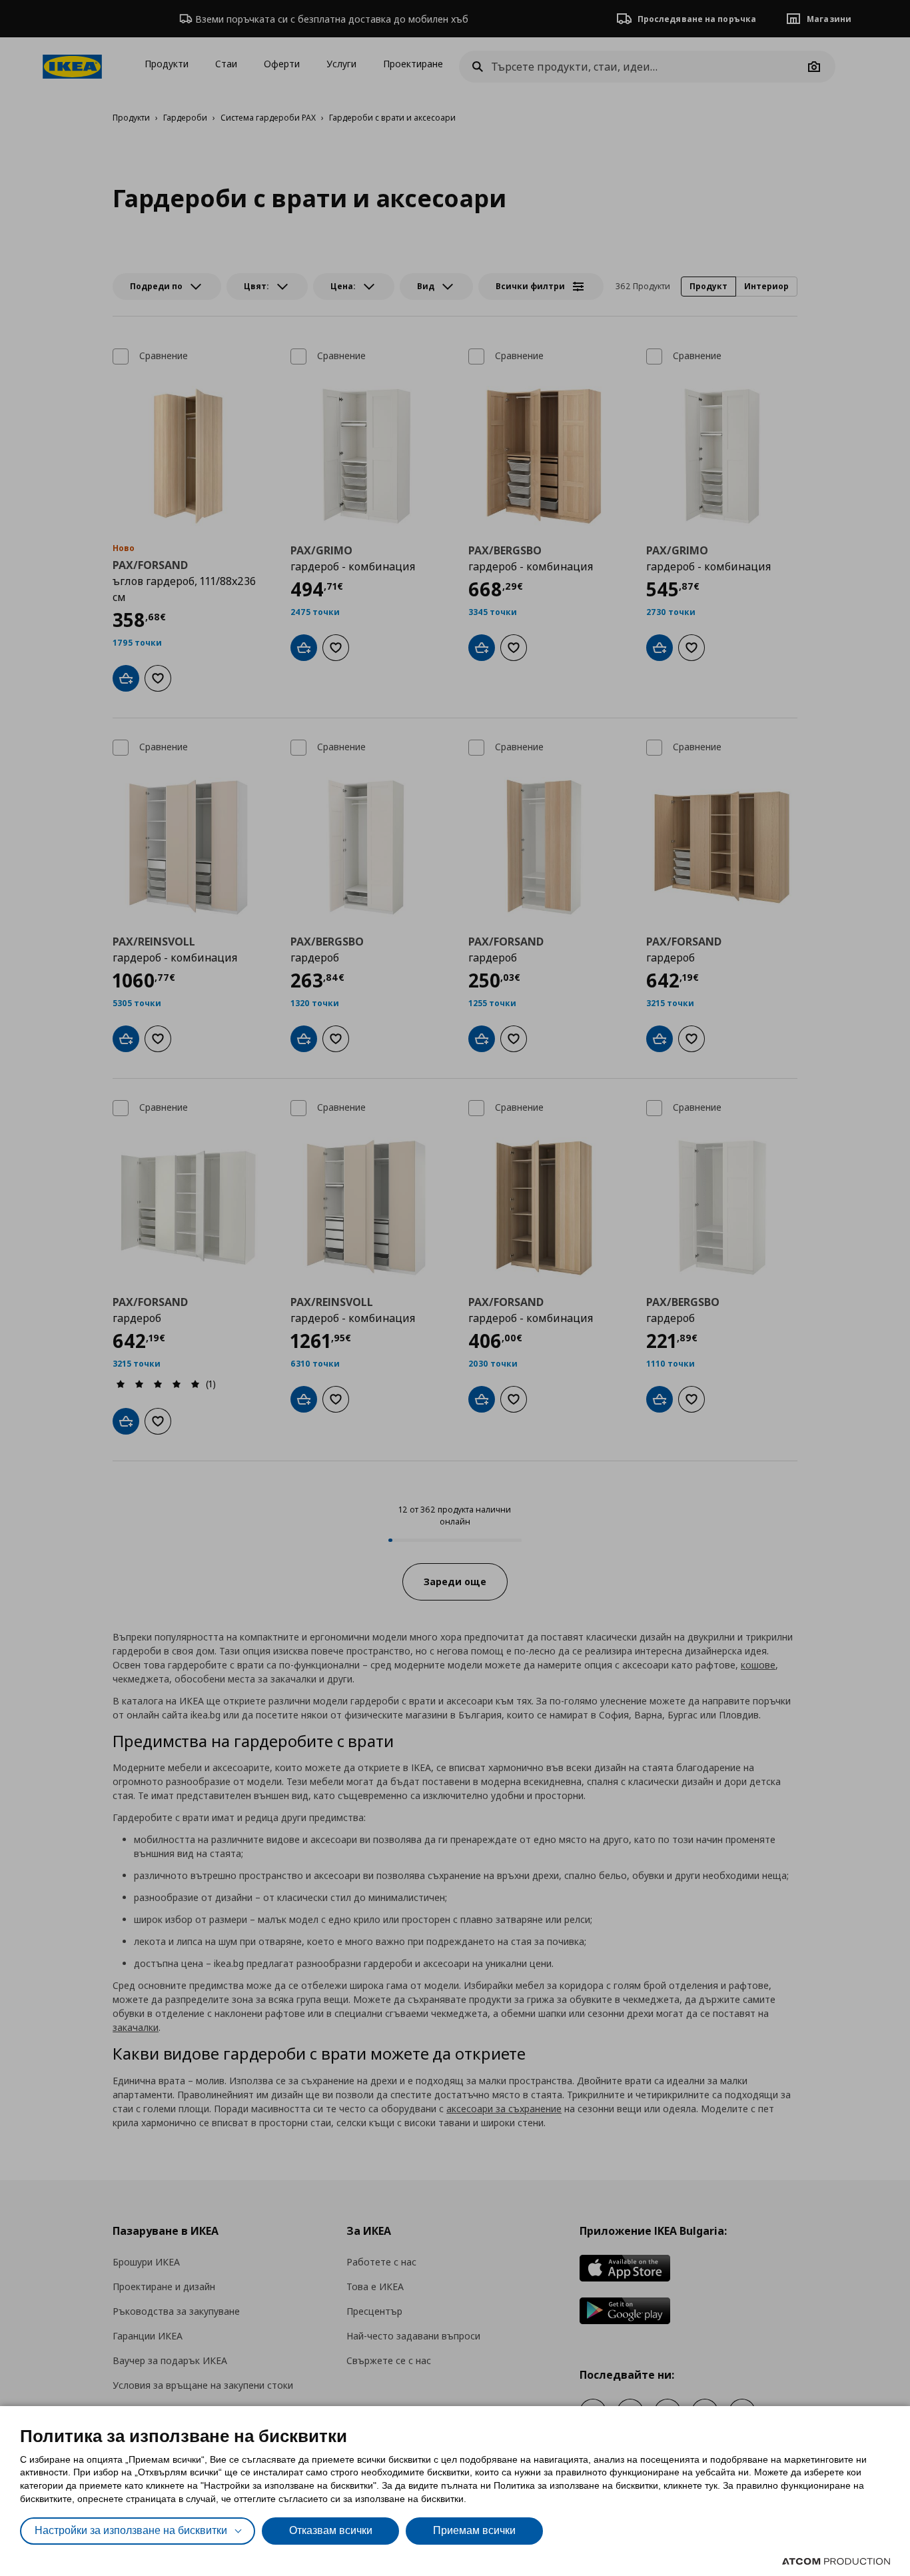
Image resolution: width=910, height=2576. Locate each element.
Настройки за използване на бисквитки (131, 2530)
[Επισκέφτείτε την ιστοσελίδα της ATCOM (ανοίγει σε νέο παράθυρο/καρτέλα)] (836, 2561)
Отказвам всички (331, 2530)
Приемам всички (474, 2530)
